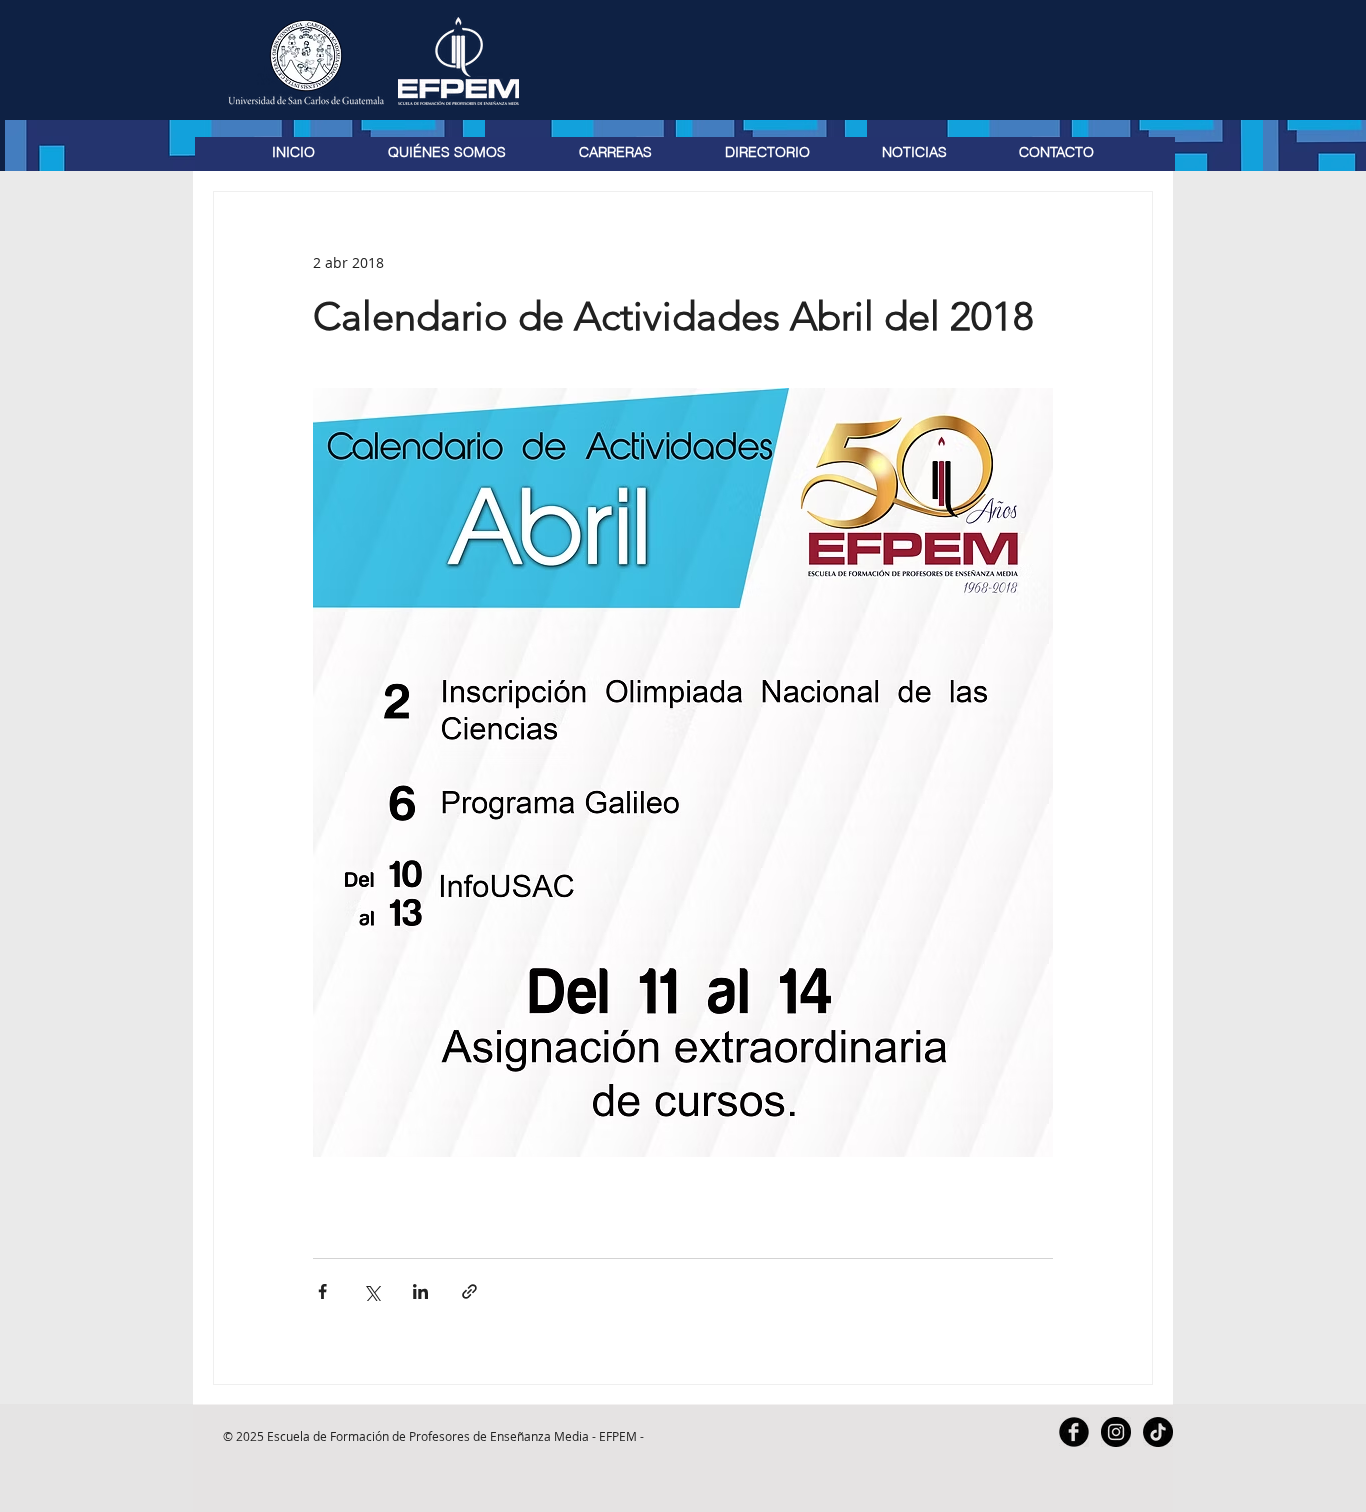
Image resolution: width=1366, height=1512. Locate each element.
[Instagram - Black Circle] (1116, 1432)
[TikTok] (1158, 1432)
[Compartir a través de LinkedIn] (420, 1291)
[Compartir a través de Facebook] (322, 1291)
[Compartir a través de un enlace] (469, 1291)
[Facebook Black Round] (1074, 1432)
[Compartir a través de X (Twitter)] (371, 1291)
